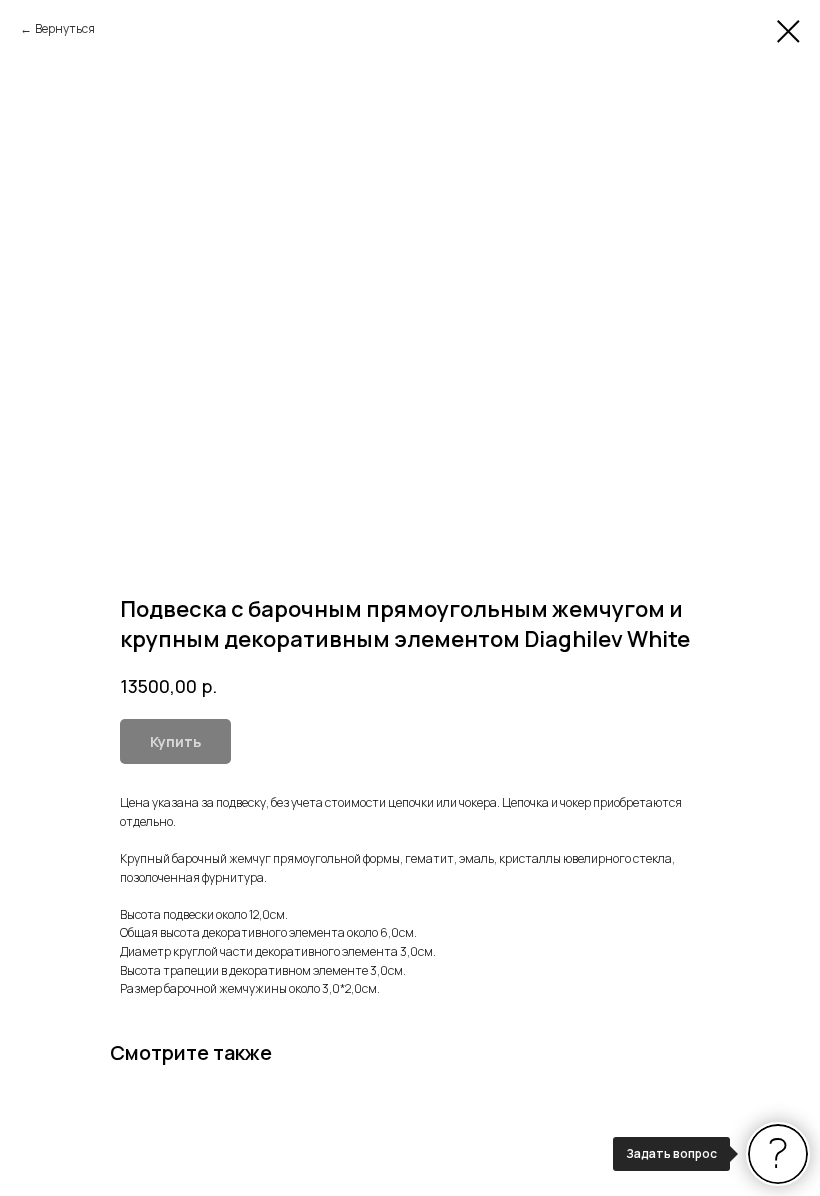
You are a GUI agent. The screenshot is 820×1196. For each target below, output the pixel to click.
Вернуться (65, 28)
